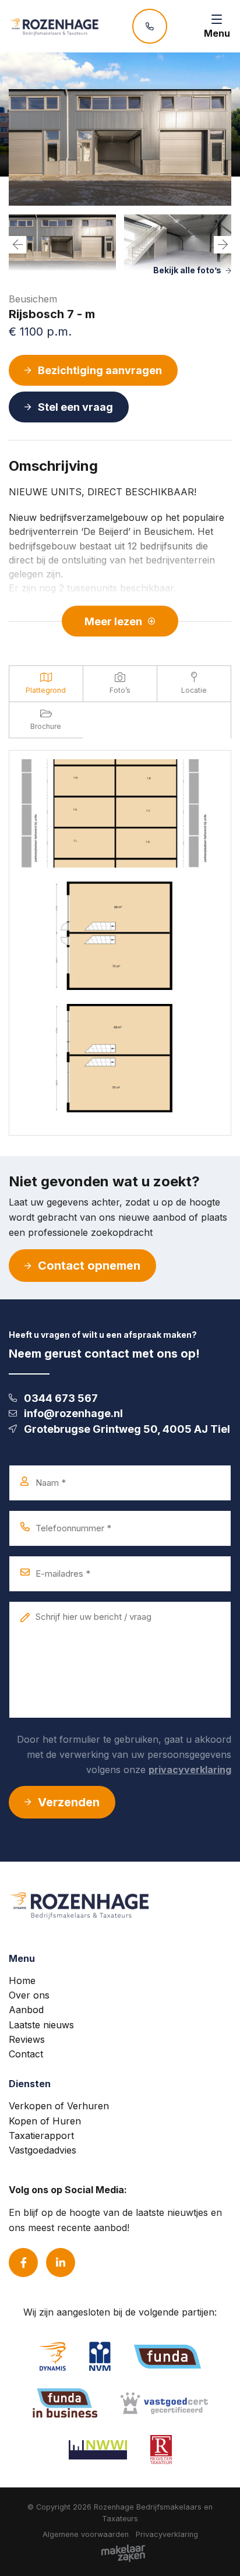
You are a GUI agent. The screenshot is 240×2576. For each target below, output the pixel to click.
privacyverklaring (190, 1770)
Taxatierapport (41, 2135)
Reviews (27, 2039)
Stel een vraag (75, 407)
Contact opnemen (89, 1266)
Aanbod (26, 2010)
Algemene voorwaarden (86, 2534)
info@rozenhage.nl (73, 1413)
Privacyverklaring (167, 2534)
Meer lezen (113, 621)
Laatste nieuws (41, 2025)
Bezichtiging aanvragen (100, 370)
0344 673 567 (61, 1398)
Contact (26, 2054)
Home (22, 1981)
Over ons (29, 1995)
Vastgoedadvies (43, 2150)
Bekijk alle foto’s (187, 270)
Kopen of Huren (45, 2121)
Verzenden (69, 1802)
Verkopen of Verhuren (59, 2106)
